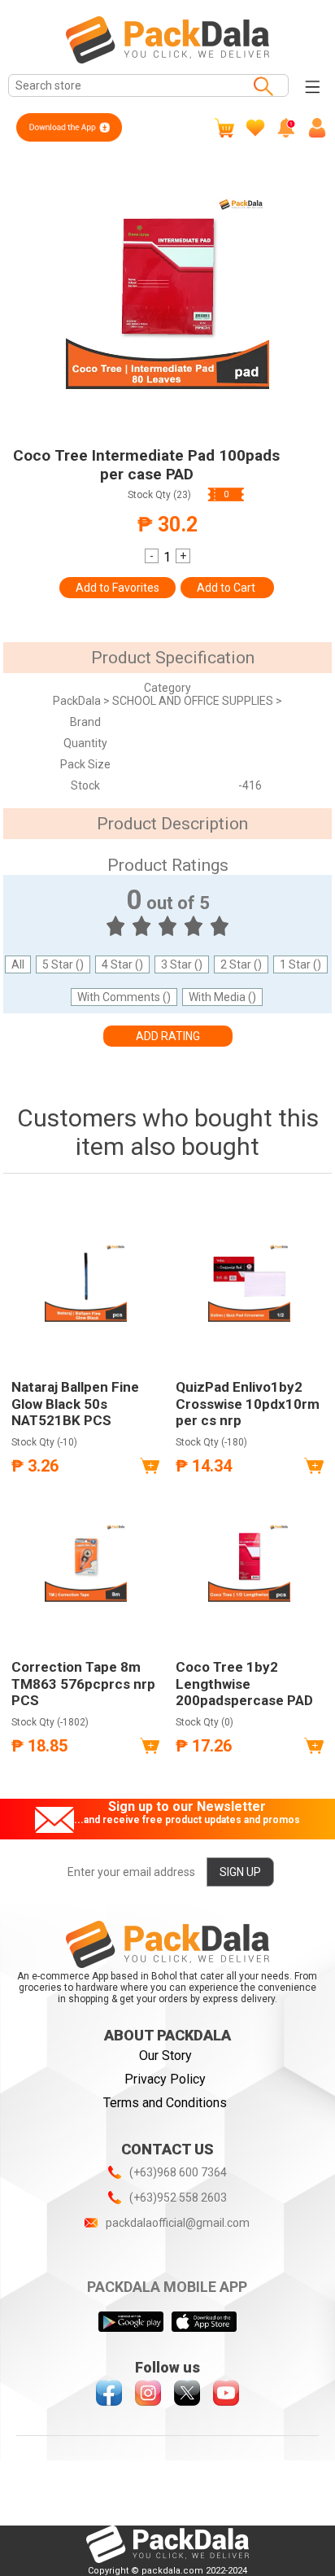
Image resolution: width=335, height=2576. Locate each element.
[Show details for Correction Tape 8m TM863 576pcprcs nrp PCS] (85, 1560)
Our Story (165, 2056)
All (18, 964)
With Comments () (124, 997)
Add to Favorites (117, 588)
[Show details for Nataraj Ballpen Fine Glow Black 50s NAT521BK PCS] (85, 1280)
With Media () (222, 997)
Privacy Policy (165, 2079)
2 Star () (241, 964)
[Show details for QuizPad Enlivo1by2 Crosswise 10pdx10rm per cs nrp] (250, 1280)
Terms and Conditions (165, 2103)
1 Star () (300, 964)
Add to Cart (227, 588)
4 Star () (122, 964)
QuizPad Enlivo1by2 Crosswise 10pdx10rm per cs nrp (248, 1404)
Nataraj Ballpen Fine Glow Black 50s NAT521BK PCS (75, 1404)
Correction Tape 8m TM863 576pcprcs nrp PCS (83, 1684)
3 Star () (182, 964)
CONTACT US (167, 2149)
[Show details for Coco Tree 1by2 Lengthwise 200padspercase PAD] (250, 1560)
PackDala (78, 701)
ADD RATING (168, 1036)
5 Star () (63, 964)
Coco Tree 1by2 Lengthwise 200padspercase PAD (244, 1684)
